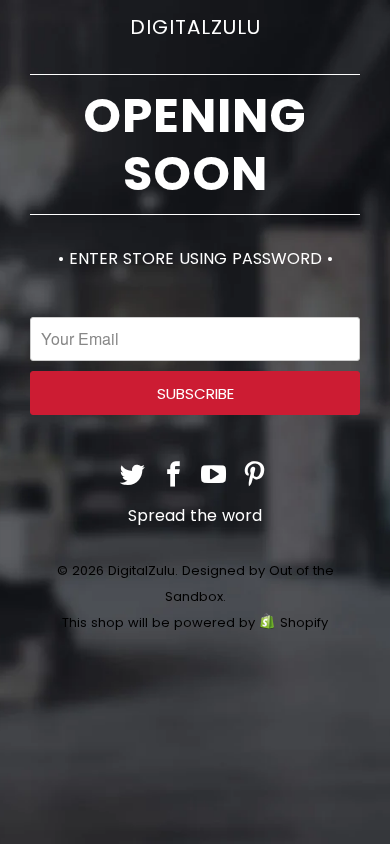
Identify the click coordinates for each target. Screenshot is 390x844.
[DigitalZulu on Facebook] (174, 476)
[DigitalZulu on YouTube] (215, 476)
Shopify (304, 622)
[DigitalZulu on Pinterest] (255, 476)
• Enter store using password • (195, 258)
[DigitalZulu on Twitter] (133, 476)
